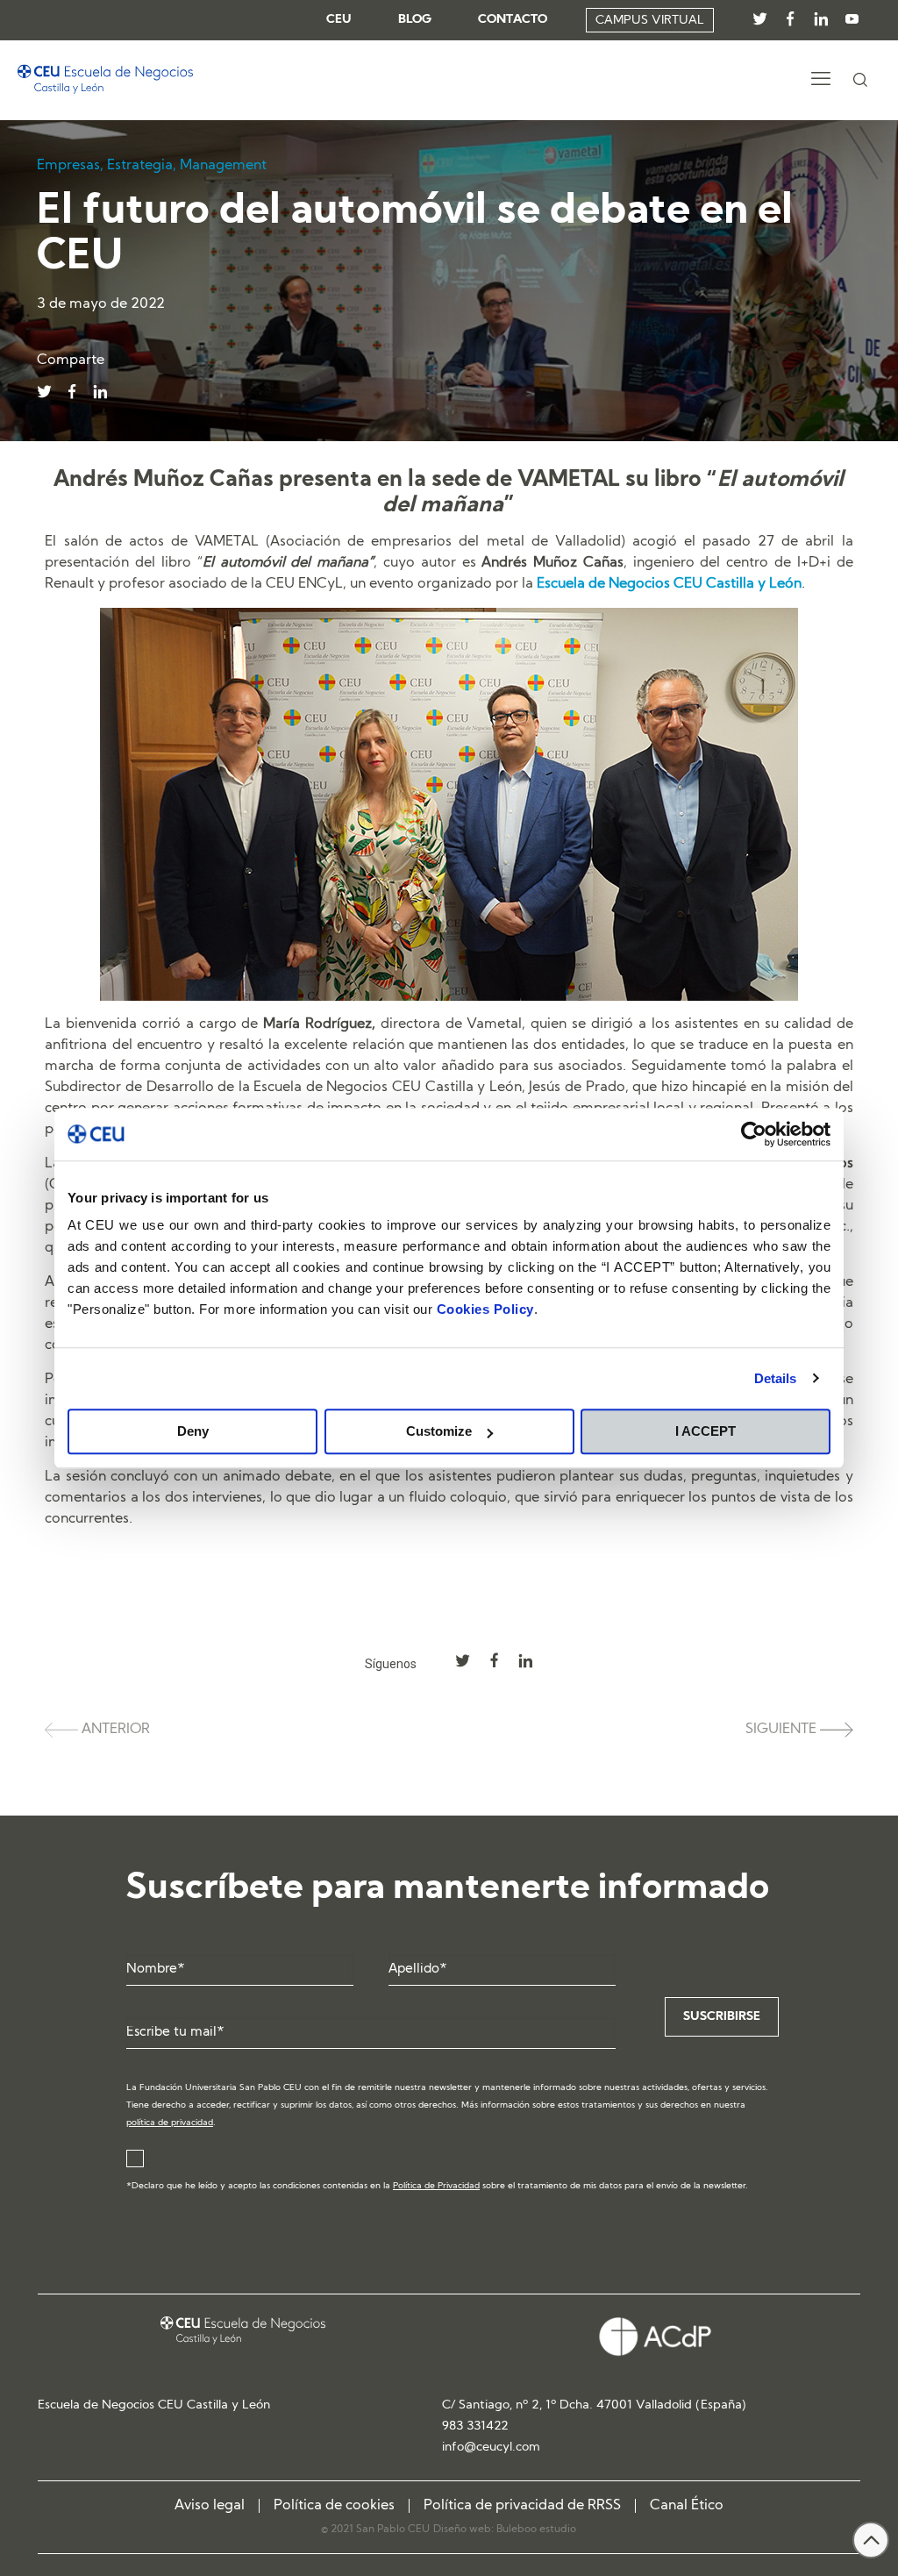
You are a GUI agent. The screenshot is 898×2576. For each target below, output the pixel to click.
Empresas (68, 166)
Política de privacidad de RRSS (522, 2506)
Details (776, 1378)
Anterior (114, 1730)
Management (223, 166)
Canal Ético (687, 2506)
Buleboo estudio (536, 2530)
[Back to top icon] (871, 2540)
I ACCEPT (706, 1431)
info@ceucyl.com (491, 2448)
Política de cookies (334, 2506)
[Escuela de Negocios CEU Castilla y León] (105, 80)
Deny (193, 1431)
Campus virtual (650, 21)
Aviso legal (210, 2506)
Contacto (513, 20)
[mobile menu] (821, 81)
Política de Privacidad (436, 2186)
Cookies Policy (485, 1309)
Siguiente (783, 1730)
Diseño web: (465, 2530)
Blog (415, 20)
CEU (339, 20)
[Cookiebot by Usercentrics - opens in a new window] (754, 1134)
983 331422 (475, 2426)
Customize (439, 1431)
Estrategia (140, 166)
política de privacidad (170, 2123)
